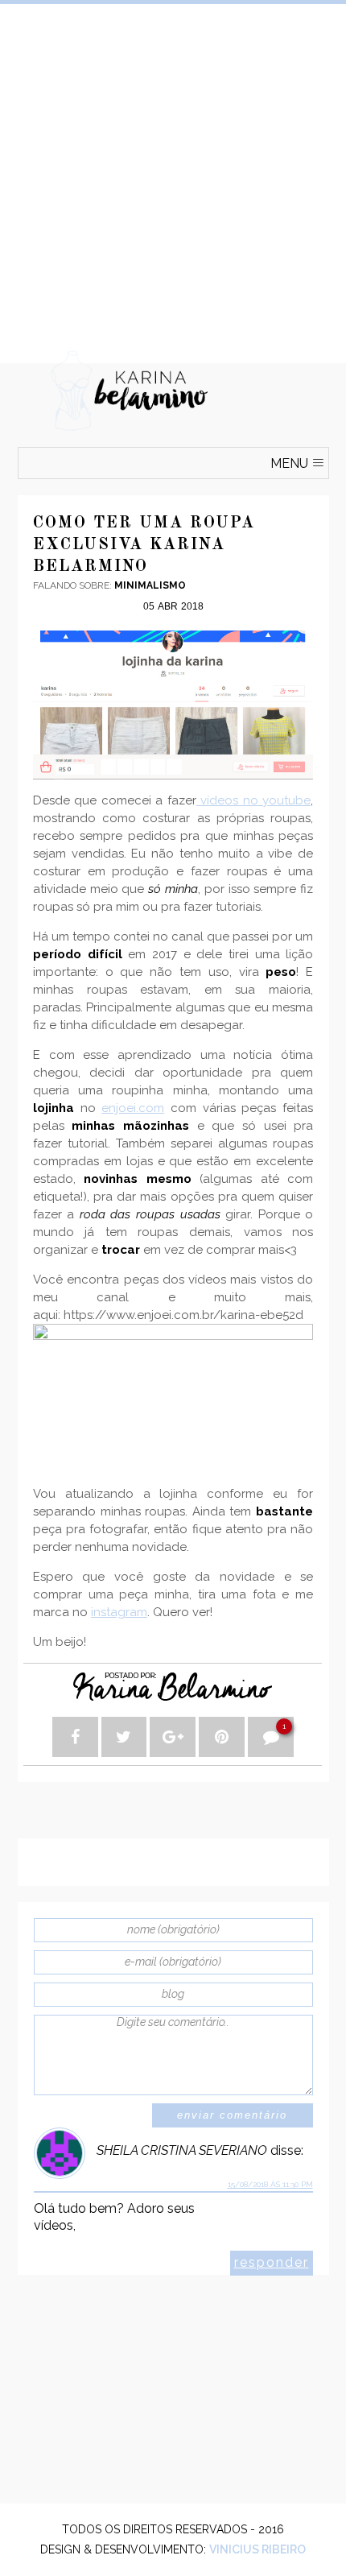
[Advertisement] (173, 177)
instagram (119, 1612)
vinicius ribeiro (257, 2549)
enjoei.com (133, 1108)
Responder (272, 2262)
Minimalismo (150, 585)
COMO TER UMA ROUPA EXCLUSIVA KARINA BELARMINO (144, 545)
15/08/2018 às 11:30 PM (270, 2184)
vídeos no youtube (253, 800)
